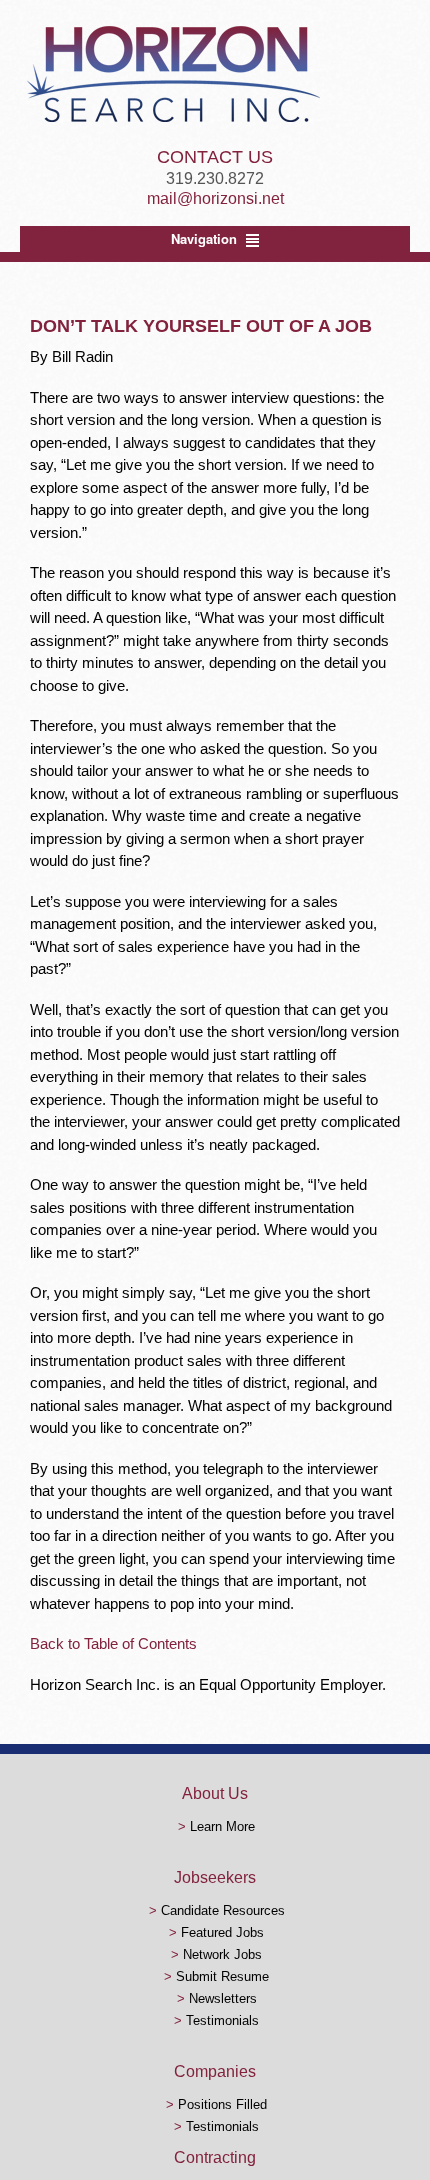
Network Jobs (222, 1954)
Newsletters (223, 1998)
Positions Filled (222, 2104)
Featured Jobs (222, 1932)
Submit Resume (222, 1976)
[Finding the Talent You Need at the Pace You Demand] (173, 121)
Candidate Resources (223, 1910)
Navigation (204, 238)
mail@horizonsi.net (215, 198)
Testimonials (222, 2020)
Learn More (222, 1826)
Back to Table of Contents (113, 1643)
